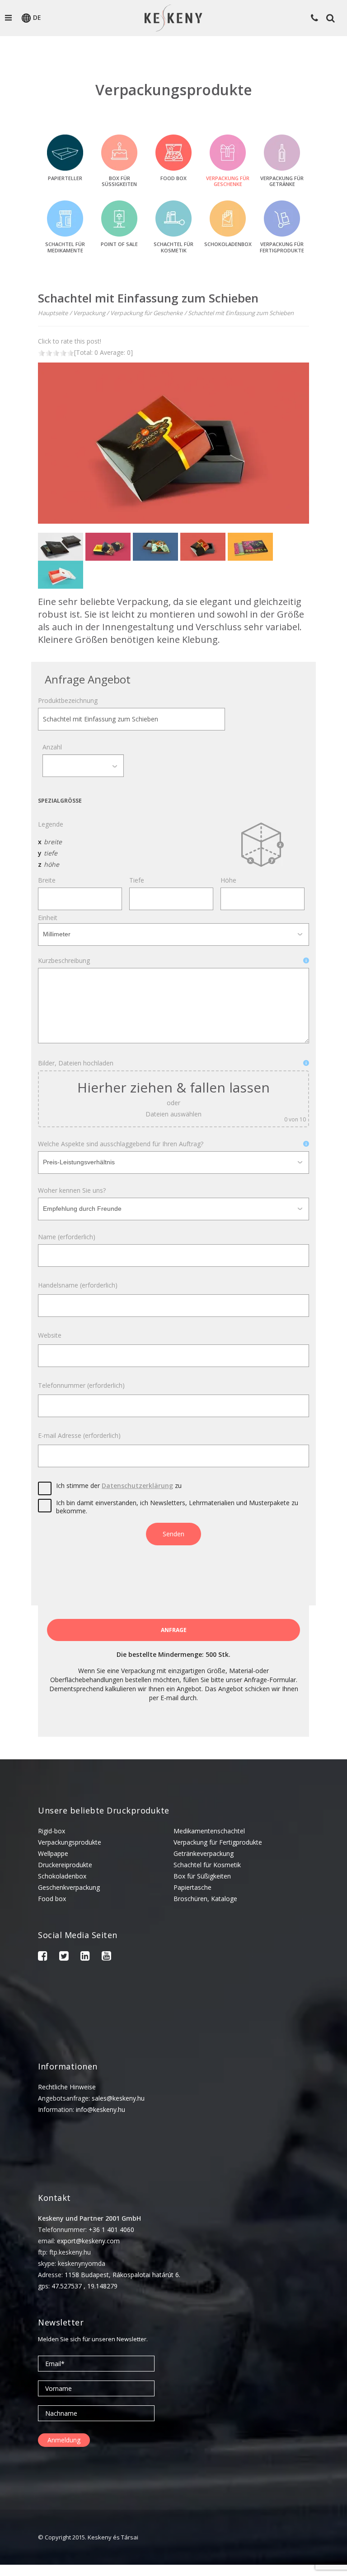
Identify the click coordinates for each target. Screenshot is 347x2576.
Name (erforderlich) (67, 1237)
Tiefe (137, 880)
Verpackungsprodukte (70, 1842)
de (37, 17)
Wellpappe (53, 1853)
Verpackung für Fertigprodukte (218, 1842)
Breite (47, 880)
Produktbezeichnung (68, 701)
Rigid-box (52, 1831)
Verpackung (89, 313)
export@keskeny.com (88, 2241)
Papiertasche (192, 1887)
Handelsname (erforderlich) (78, 1285)
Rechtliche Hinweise (67, 2087)
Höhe (228, 880)
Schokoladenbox (62, 1876)
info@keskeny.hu (101, 2109)
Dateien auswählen (173, 1114)
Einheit (48, 918)
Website (50, 1335)
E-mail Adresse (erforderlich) (79, 1436)
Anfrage (174, 1630)
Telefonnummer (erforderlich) (81, 1386)
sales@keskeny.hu (118, 2098)
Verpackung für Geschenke (146, 313)
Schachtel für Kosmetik (207, 1865)
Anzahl (52, 747)
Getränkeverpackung (204, 1853)
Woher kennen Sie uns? (72, 1190)
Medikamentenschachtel (209, 1831)
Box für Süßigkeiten (202, 1876)
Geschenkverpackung (69, 1887)
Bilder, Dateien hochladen (76, 1063)
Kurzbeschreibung (64, 961)
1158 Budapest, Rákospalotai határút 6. (122, 2275)
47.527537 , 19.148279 (84, 2286)
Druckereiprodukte (65, 1865)
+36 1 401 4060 (111, 2230)
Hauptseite (53, 313)
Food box (52, 1899)
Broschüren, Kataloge (205, 1899)
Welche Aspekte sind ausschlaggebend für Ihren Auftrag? (121, 1144)
